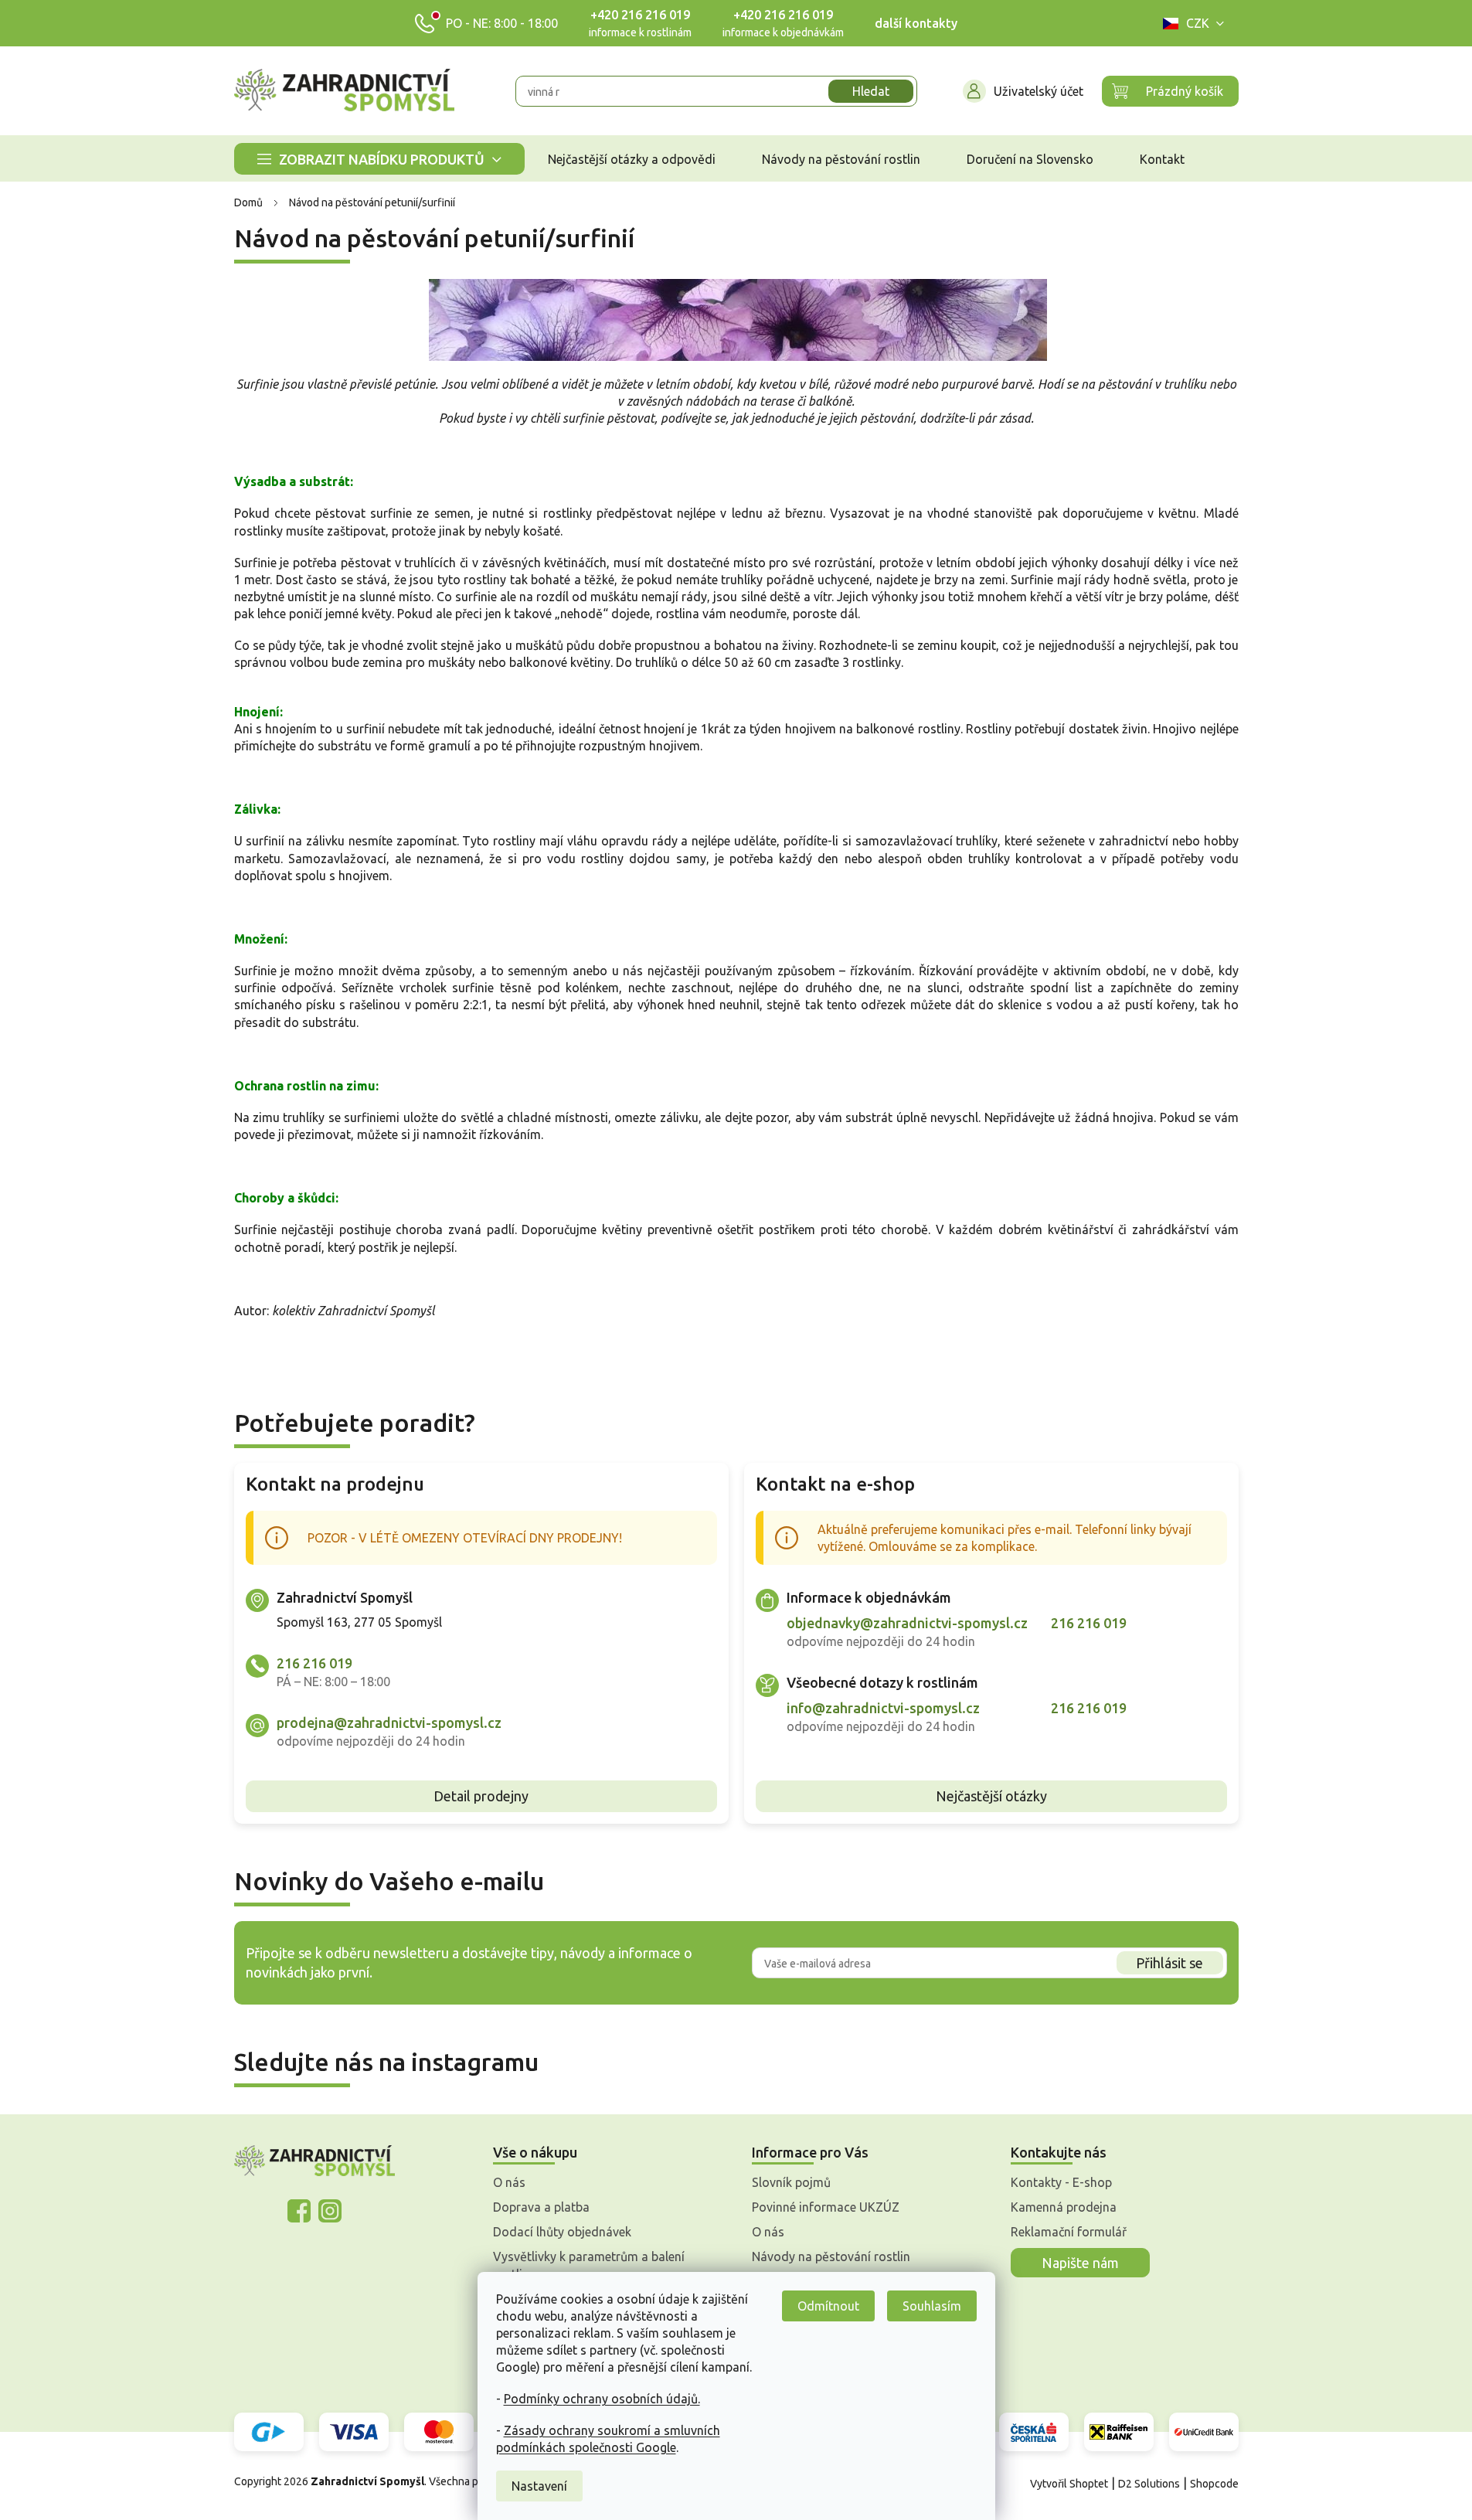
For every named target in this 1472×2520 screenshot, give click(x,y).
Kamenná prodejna (1064, 2207)
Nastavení (539, 2486)
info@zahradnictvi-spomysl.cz (883, 1708)
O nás (509, 2182)
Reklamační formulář (1069, 2232)
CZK (1198, 23)
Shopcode (1214, 2484)
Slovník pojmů (791, 2182)
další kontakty (916, 23)
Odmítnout (828, 2306)
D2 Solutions (1149, 2484)
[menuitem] (379, 159)
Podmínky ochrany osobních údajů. (602, 2399)
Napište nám (1080, 2263)
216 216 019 (314, 1663)
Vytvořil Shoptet (1069, 2484)
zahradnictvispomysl (330, 2211)
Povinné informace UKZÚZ (826, 2207)
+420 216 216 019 (640, 15)
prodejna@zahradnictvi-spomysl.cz (389, 1723)
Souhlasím (932, 2306)
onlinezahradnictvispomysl (299, 2211)
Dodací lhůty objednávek (562, 2232)
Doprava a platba (541, 2207)
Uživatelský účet (1039, 91)
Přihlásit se (1169, 1963)
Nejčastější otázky (991, 1796)
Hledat (871, 91)
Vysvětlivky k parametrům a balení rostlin (589, 2265)
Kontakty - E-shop (1061, 2182)
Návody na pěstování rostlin (831, 2256)
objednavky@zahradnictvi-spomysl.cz (907, 1623)
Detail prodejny (481, 1796)
